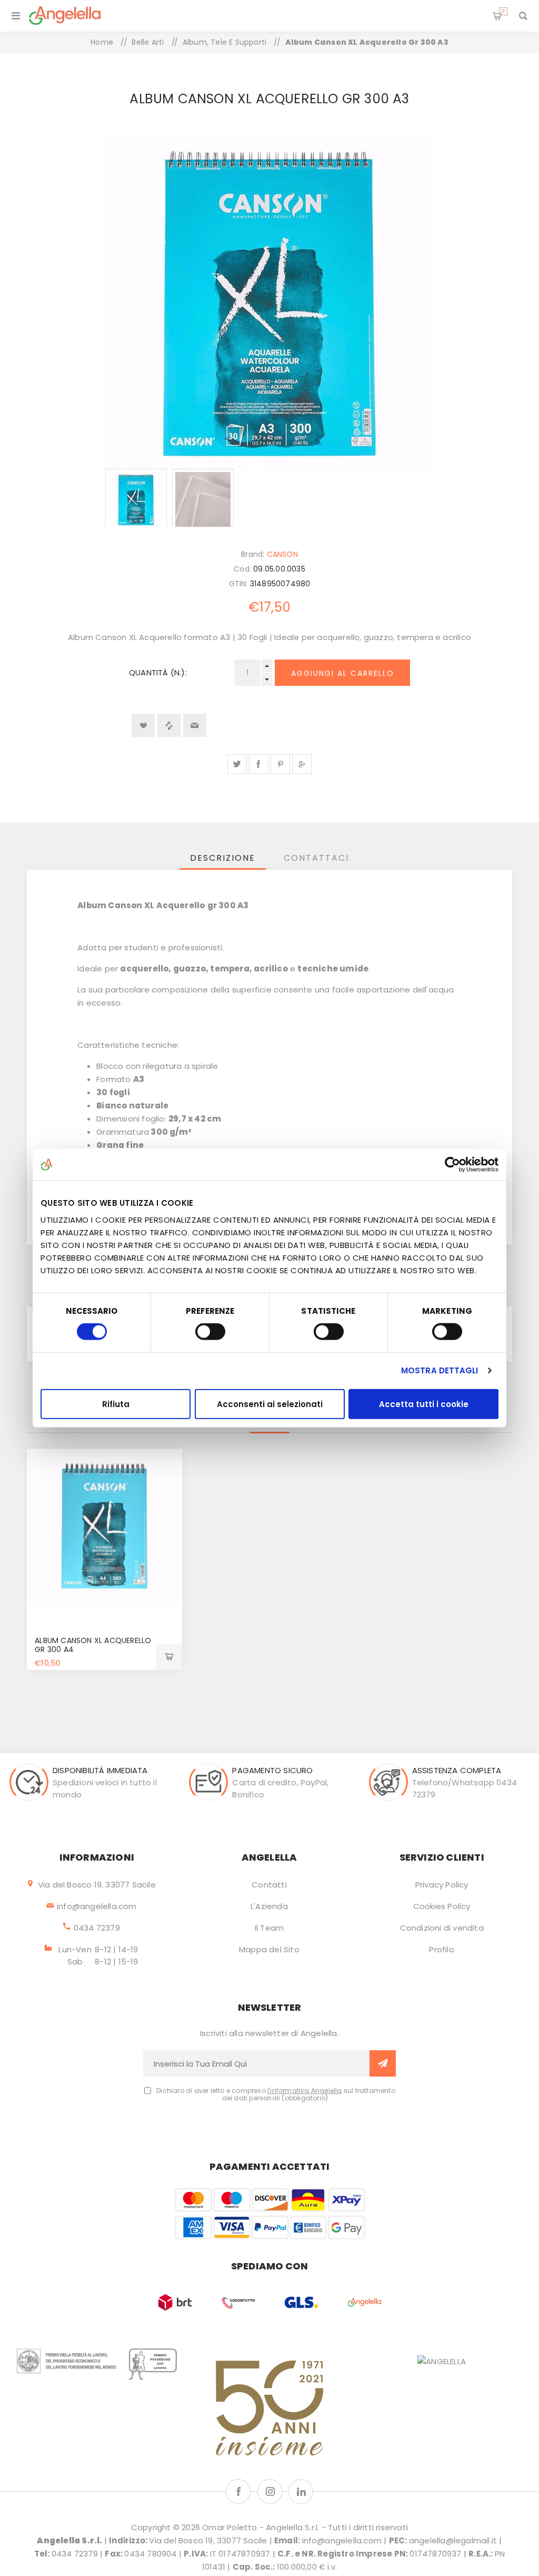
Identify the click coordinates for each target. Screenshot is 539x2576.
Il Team (269, 1928)
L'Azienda (269, 1906)
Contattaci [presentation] (316, 858)
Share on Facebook (259, 764)
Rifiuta (116, 1404)
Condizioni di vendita (442, 1928)
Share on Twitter (237, 764)
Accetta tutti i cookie (424, 1404)
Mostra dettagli (440, 1370)
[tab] (223, 858)
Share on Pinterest (280, 764)
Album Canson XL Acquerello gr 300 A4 (93, 1645)
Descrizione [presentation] (223, 858)
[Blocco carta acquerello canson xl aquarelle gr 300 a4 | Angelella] (104, 1526)
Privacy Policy (442, 1885)
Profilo (441, 1949)
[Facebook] (238, 2491)
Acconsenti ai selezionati (270, 1404)
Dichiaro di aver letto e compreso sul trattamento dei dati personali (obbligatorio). (276, 2095)
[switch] (210, 1332)
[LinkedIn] (301, 2491)
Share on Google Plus (302, 764)
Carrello (503, 11)
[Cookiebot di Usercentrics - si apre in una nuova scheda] (452, 1165)
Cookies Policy (442, 1906)
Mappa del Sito (269, 1949)
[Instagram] (270, 2491)
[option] (136, 498)
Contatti (269, 1885)
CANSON (282, 554)
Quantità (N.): (158, 672)
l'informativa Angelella (305, 2091)
